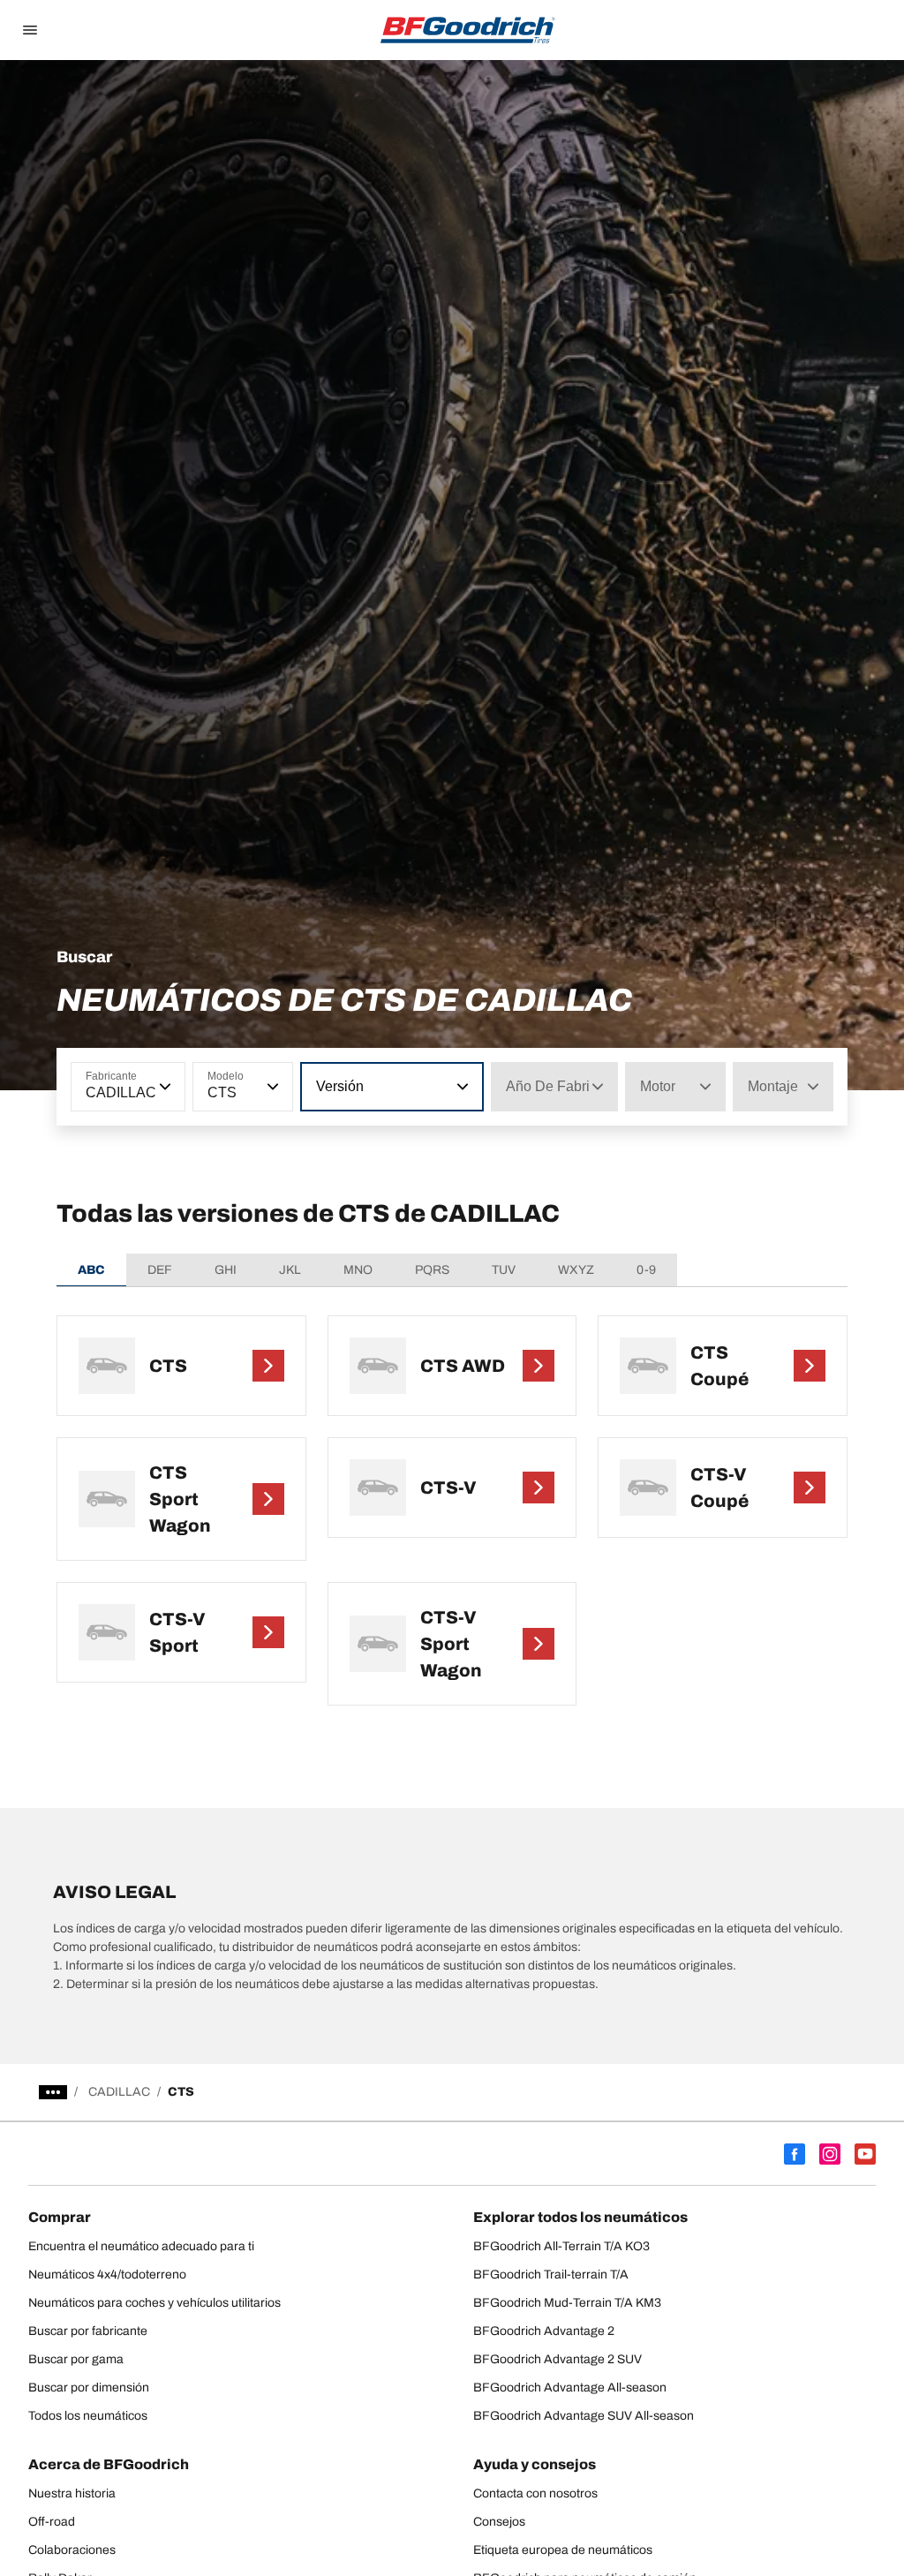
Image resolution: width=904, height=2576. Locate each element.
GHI (226, 1270)
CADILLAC (119, 2092)
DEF (160, 1270)
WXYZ (576, 1270)
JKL (290, 1270)
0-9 (646, 1270)
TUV (504, 1270)
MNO (358, 1270)
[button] (163, 1087)
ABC (91, 1270)
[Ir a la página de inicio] (468, 30)
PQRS (432, 1270)
